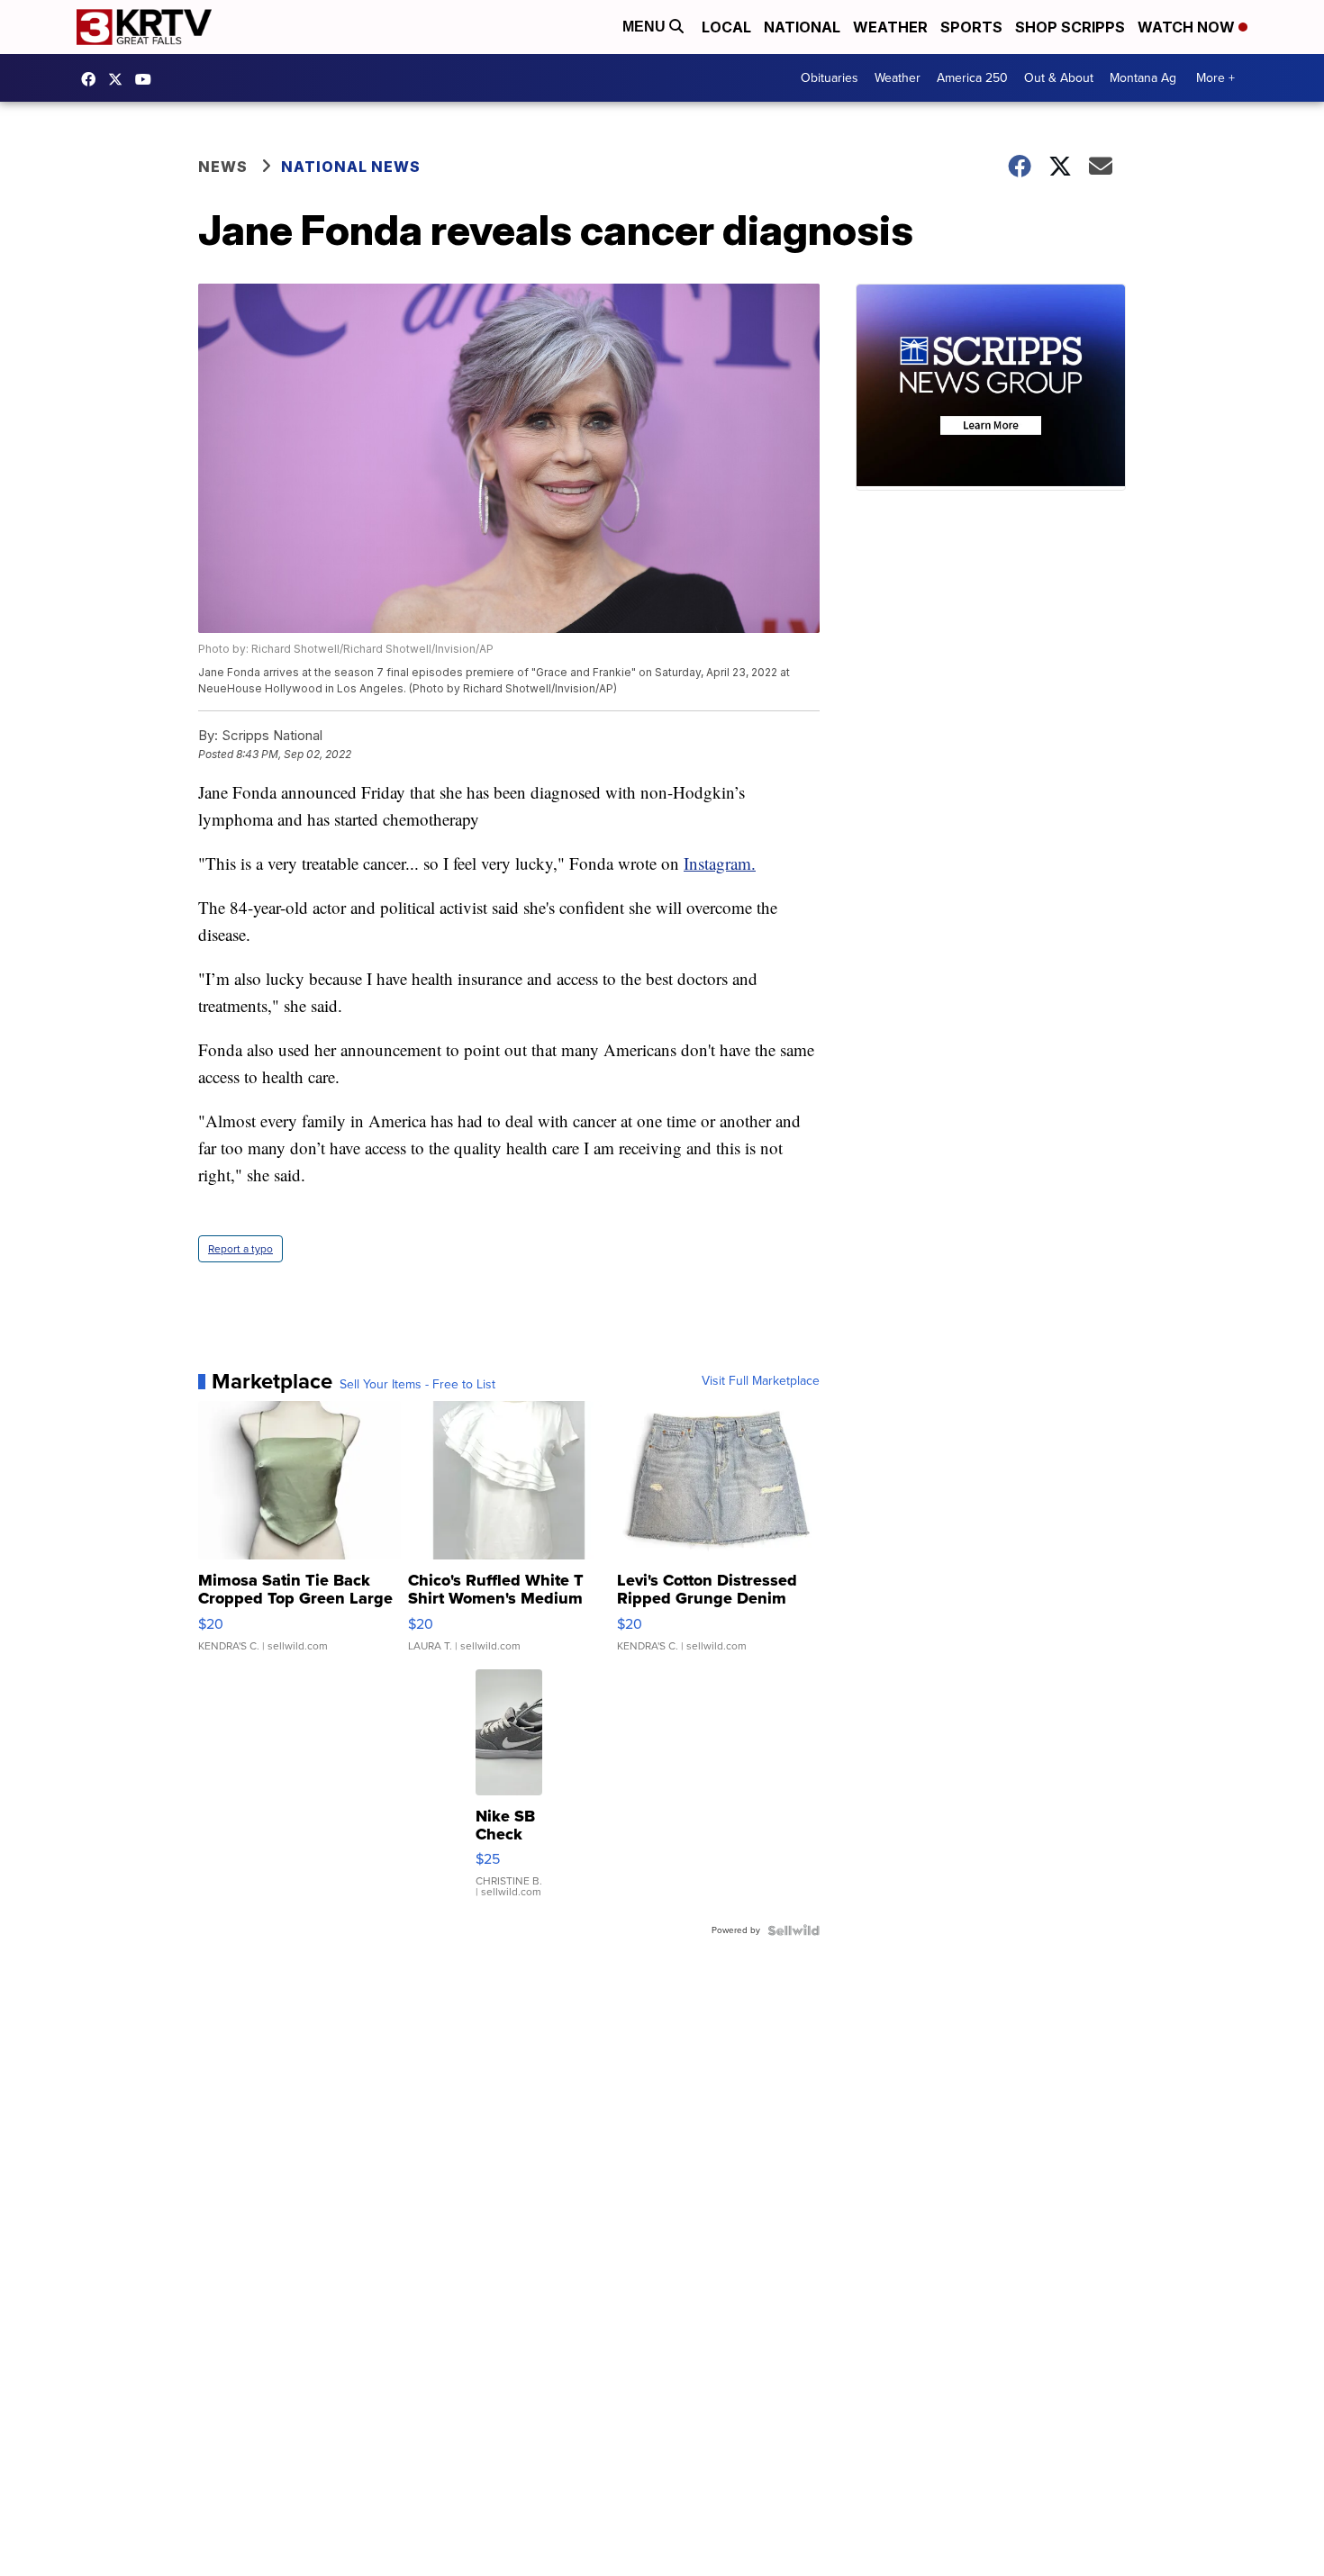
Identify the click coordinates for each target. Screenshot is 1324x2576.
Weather (890, 27)
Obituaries (830, 78)
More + (1215, 78)
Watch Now (1188, 27)
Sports (971, 27)
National (802, 27)
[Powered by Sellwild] (793, 1930)
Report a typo (240, 1249)
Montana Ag (1143, 78)
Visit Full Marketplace (761, 1381)
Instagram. (720, 863)
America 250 (972, 78)
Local (726, 27)
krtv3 (93, 79)
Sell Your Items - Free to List (417, 1385)
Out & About (1059, 78)
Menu (646, 27)
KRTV (120, 79)
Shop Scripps (1070, 27)
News (223, 167)
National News (351, 167)
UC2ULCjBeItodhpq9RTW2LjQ (148, 79)
